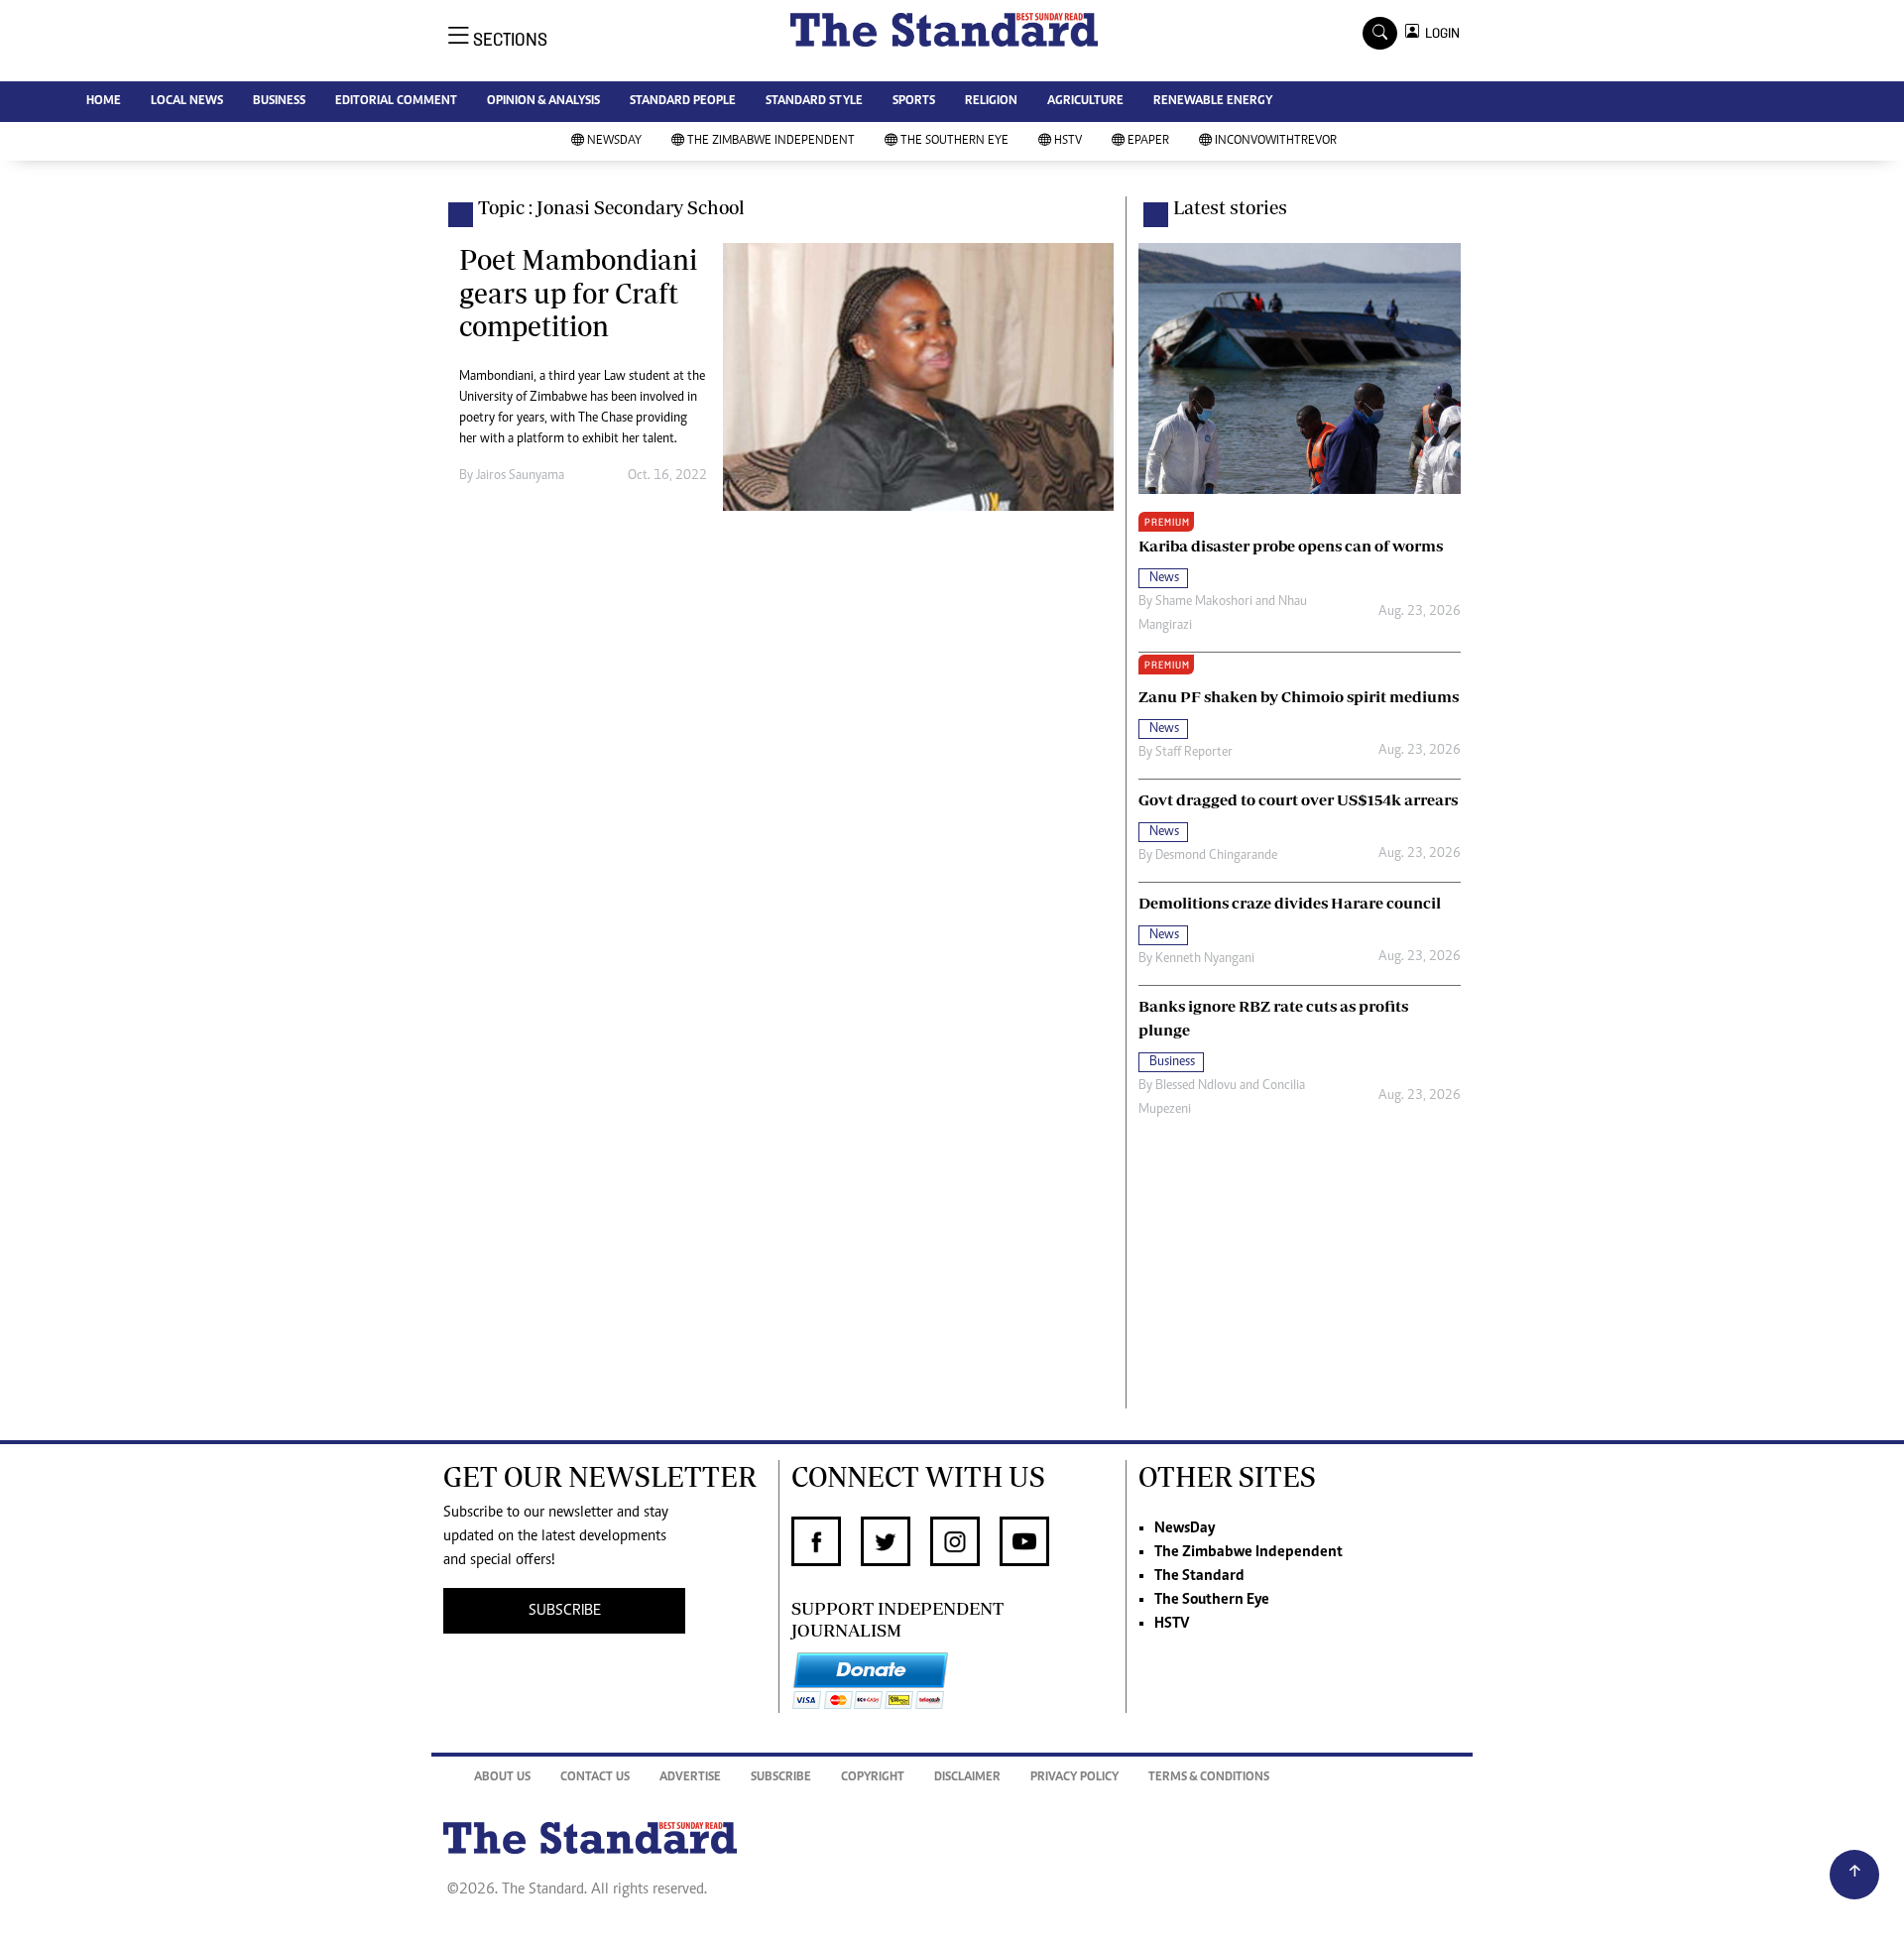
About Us (502, 1778)
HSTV (1068, 141)
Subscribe (781, 1778)
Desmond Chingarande (1216, 856)
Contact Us (595, 1778)
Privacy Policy (1074, 1778)
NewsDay (614, 141)
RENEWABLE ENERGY (1213, 102)
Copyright (873, 1778)
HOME (104, 102)
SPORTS (914, 102)
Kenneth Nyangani (1205, 959)
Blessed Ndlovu (1196, 1086)
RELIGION (991, 102)
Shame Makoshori (1204, 602)
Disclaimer (967, 1778)
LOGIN (1439, 33)
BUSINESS (279, 102)
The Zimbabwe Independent (771, 141)
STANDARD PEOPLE (683, 102)
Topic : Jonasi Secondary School (611, 207)
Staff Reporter (1194, 753)
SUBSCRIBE (565, 1611)
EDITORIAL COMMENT (396, 102)
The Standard (1199, 1576)
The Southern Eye (954, 141)
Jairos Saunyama (520, 476)
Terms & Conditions (1209, 1778)
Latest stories (1230, 207)
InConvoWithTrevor (1276, 141)
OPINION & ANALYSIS (543, 102)
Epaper (1148, 141)
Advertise (690, 1778)
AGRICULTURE (1085, 102)
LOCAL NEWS (187, 102)
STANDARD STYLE (814, 102)
